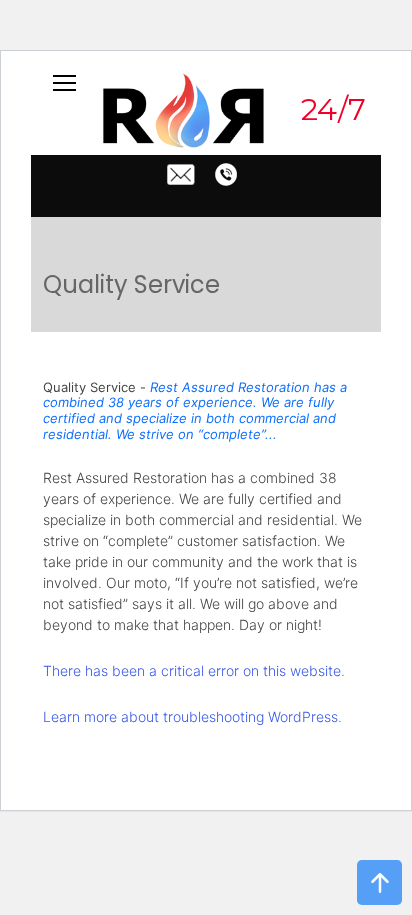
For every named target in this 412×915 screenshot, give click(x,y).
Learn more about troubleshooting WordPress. (192, 716)
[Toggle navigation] (65, 82)
